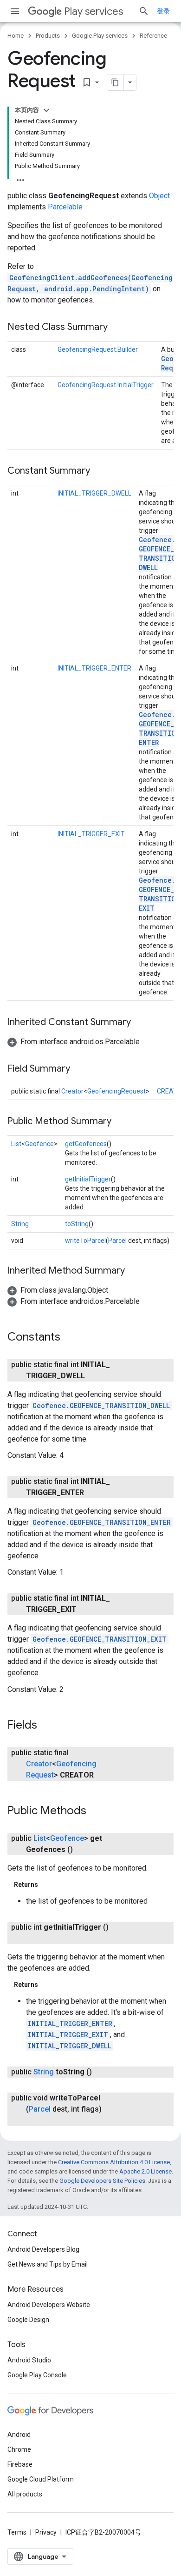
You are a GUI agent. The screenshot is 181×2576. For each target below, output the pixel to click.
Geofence (39, 1144)
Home (16, 36)
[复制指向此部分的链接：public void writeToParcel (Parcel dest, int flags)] (35, 2120)
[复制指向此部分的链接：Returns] (47, 1885)
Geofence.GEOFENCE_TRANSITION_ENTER (102, 1522)
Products (48, 36)
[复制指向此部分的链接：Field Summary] (79, 1069)
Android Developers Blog (43, 2249)
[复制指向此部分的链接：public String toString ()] (101, 2072)
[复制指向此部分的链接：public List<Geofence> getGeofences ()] (82, 1850)
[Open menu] (15, 11)
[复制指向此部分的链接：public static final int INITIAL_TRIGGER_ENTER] (93, 1493)
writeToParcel (85, 1241)
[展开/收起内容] (46, 110)
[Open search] (144, 11)
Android (19, 2435)
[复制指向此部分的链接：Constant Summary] (99, 471)
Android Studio (29, 2360)
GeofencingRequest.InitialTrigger (106, 385)
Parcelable (65, 207)
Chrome (19, 2449)
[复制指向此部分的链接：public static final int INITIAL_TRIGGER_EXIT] (86, 1610)
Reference (153, 36)
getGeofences (86, 1144)
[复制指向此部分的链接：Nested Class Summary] (117, 328)
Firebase (20, 2464)
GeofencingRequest (116, 1091)
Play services (94, 11)
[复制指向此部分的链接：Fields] (46, 1725)
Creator (72, 1091)
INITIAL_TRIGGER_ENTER (94, 668)
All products (25, 2494)
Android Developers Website (49, 2305)
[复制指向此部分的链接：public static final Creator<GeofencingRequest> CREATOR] (103, 1775)
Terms (17, 2532)
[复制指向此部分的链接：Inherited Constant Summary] (140, 1023)
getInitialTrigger (88, 1179)
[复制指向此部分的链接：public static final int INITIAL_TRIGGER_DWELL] (94, 1376)
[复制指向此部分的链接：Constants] (70, 1338)
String (20, 1224)
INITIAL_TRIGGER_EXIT (91, 834)
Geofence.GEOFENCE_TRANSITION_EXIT (100, 1639)
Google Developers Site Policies (102, 2181)
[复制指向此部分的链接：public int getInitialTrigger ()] (35, 1939)
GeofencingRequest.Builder (98, 349)
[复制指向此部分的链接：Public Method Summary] (121, 1122)
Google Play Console (37, 2375)
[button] (74, 1042)
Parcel (117, 1241)
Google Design (28, 2320)
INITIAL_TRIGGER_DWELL (94, 493)
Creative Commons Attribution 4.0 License (114, 2162)
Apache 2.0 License (145, 2171)
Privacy (46, 2532)
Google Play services (100, 36)
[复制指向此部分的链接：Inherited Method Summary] (134, 1271)
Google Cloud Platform (41, 2479)
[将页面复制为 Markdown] (116, 82)
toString (77, 1224)
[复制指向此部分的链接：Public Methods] (96, 1811)
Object (159, 196)
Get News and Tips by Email (48, 2264)
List (16, 1144)
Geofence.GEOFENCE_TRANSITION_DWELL (101, 1405)
